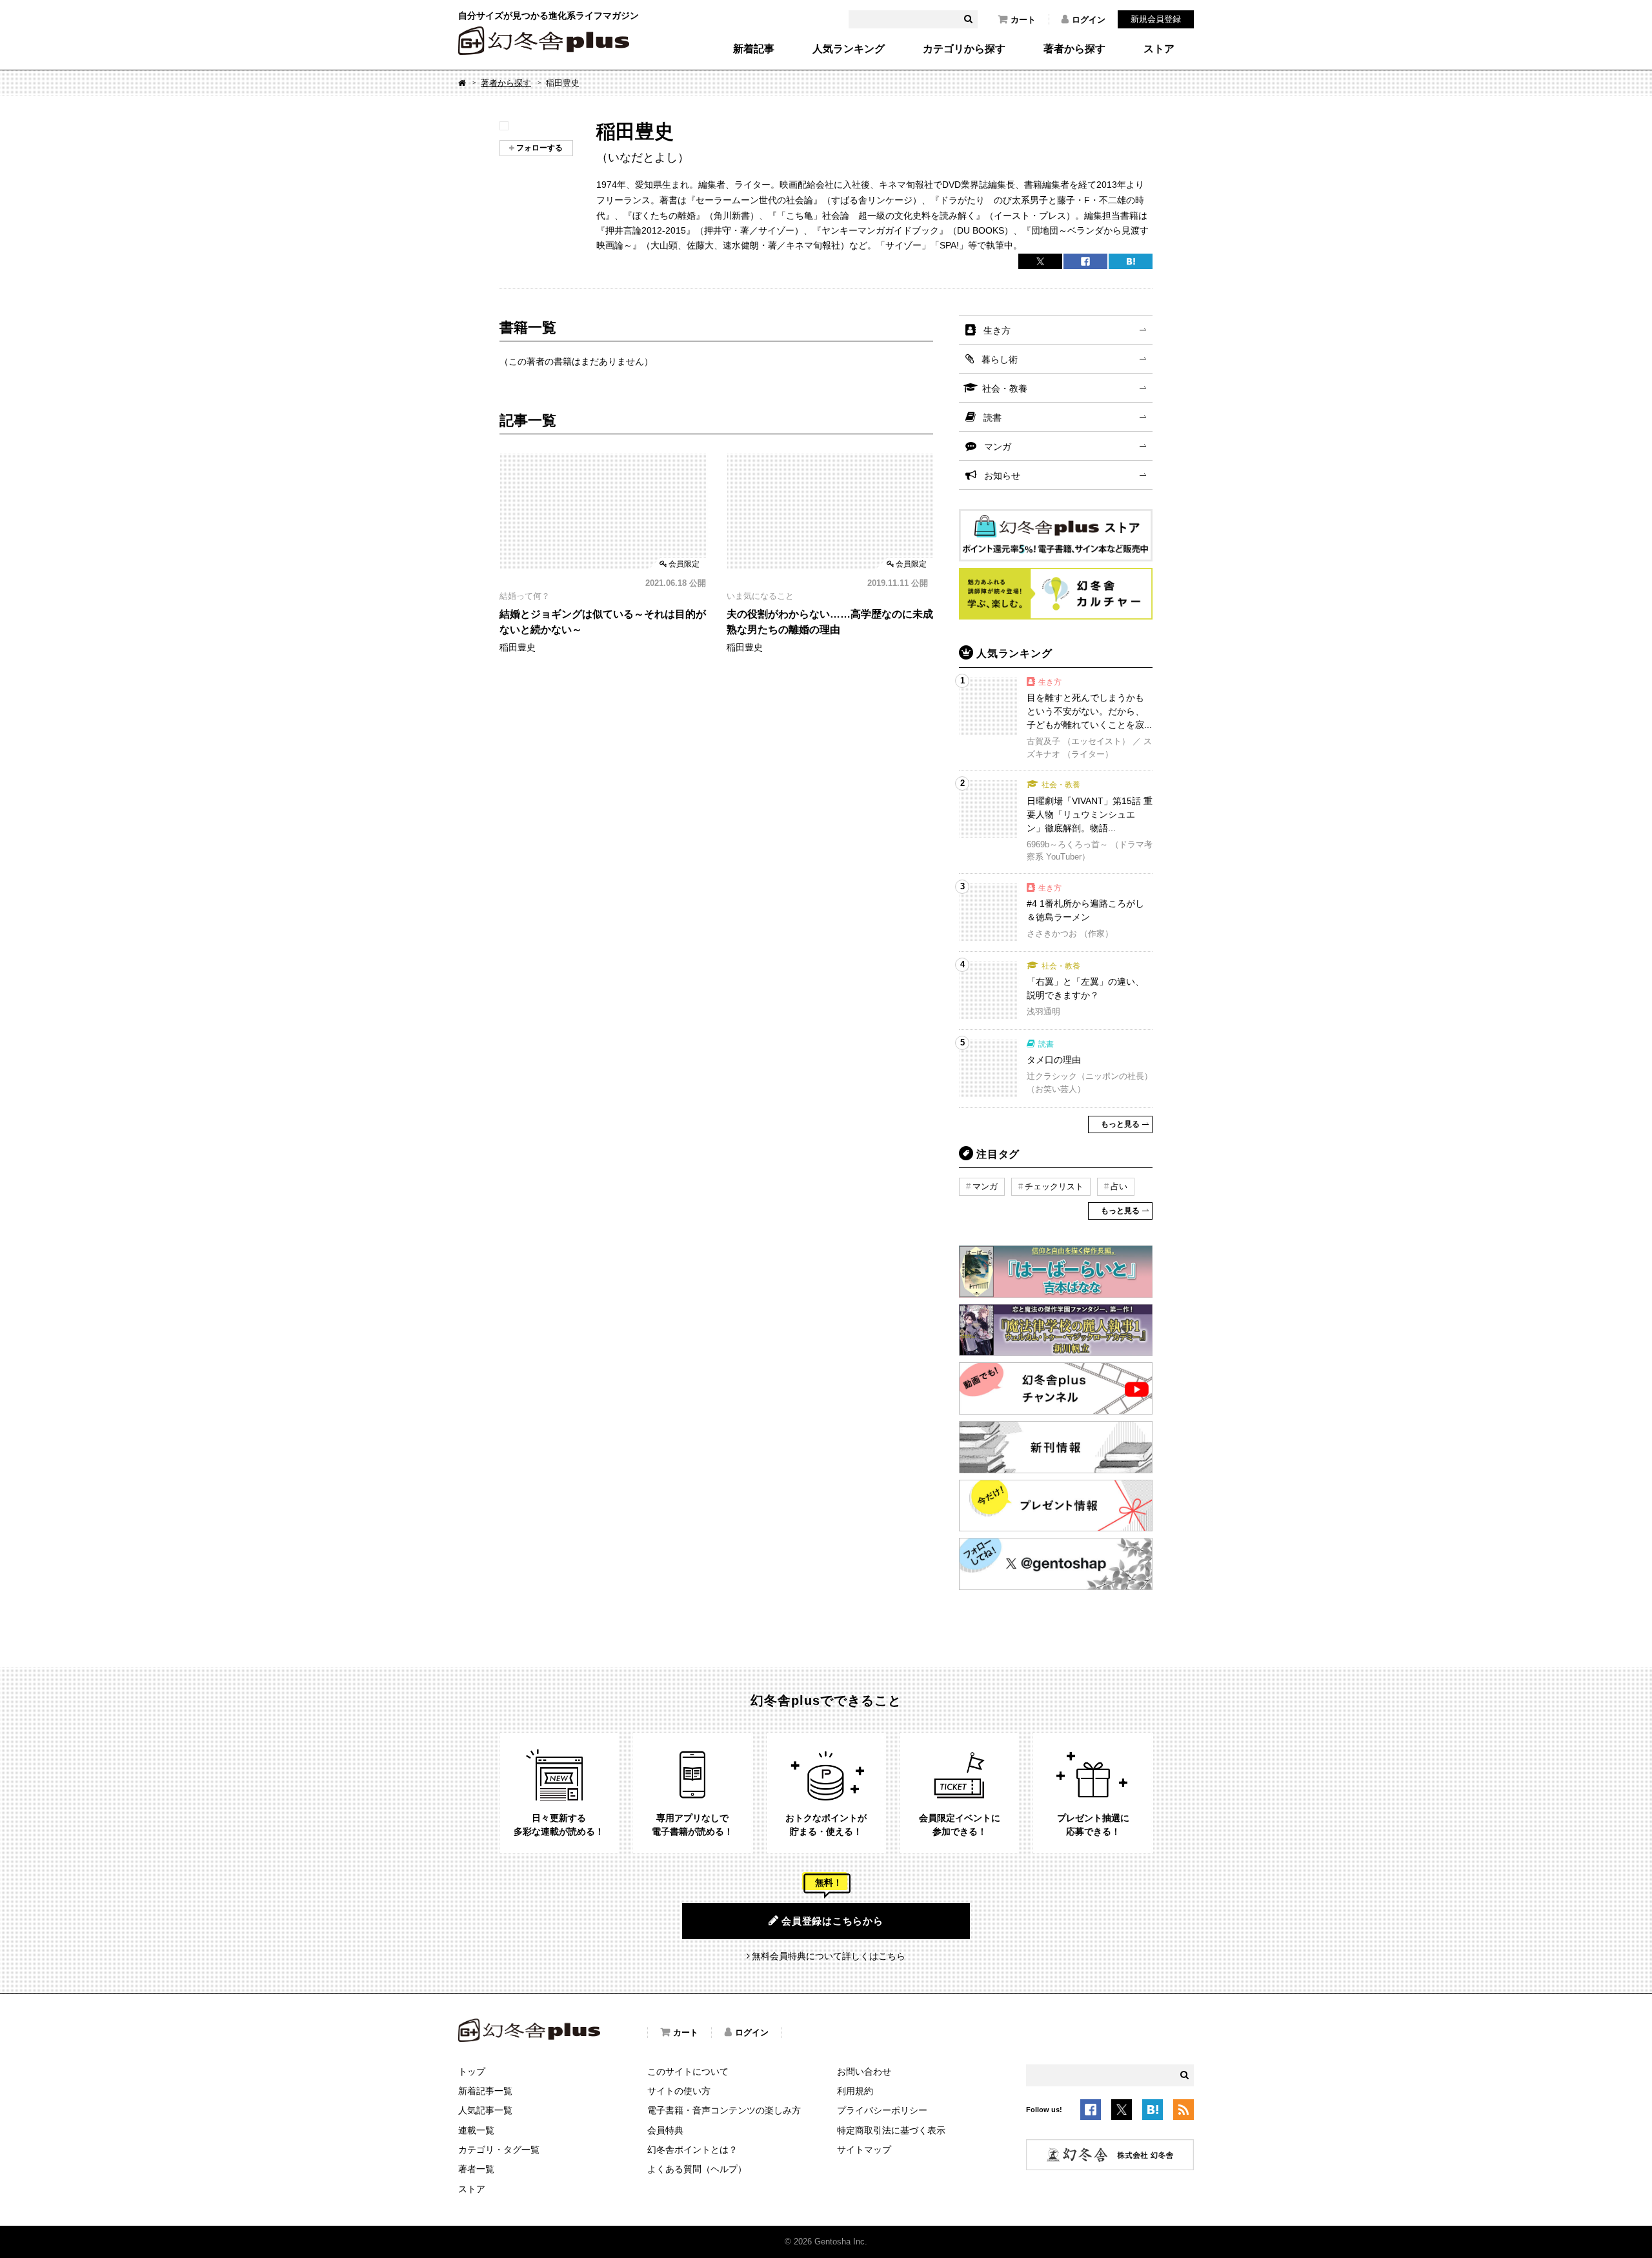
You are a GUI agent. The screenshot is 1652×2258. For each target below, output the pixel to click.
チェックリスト (1054, 1186)
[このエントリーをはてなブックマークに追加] (1153, 2112)
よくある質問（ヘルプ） (697, 2169)
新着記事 (754, 49)
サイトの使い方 (679, 2091)
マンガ (998, 447)
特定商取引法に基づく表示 (891, 2130)
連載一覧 (476, 2130)
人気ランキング (849, 49)
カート (1023, 20)
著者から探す (1074, 49)
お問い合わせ (864, 2072)
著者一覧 (476, 2169)
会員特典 (665, 2130)
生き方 (997, 330)
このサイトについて (688, 2072)
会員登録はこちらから (832, 1921)
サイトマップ (864, 2150)
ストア (1159, 49)
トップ (472, 2072)
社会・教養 (1005, 388)
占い (1119, 1186)
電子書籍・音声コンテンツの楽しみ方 (724, 2110)
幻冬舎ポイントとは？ (692, 2150)
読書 (992, 418)
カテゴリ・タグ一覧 (499, 2150)
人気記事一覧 (485, 2110)
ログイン (1089, 20)
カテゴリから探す (964, 49)
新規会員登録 (1156, 19)
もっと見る (1120, 1124)
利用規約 (855, 2091)
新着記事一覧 (485, 2091)
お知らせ (1002, 476)
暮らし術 (1000, 359)
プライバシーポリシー (882, 2110)
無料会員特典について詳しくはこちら (829, 1956)
